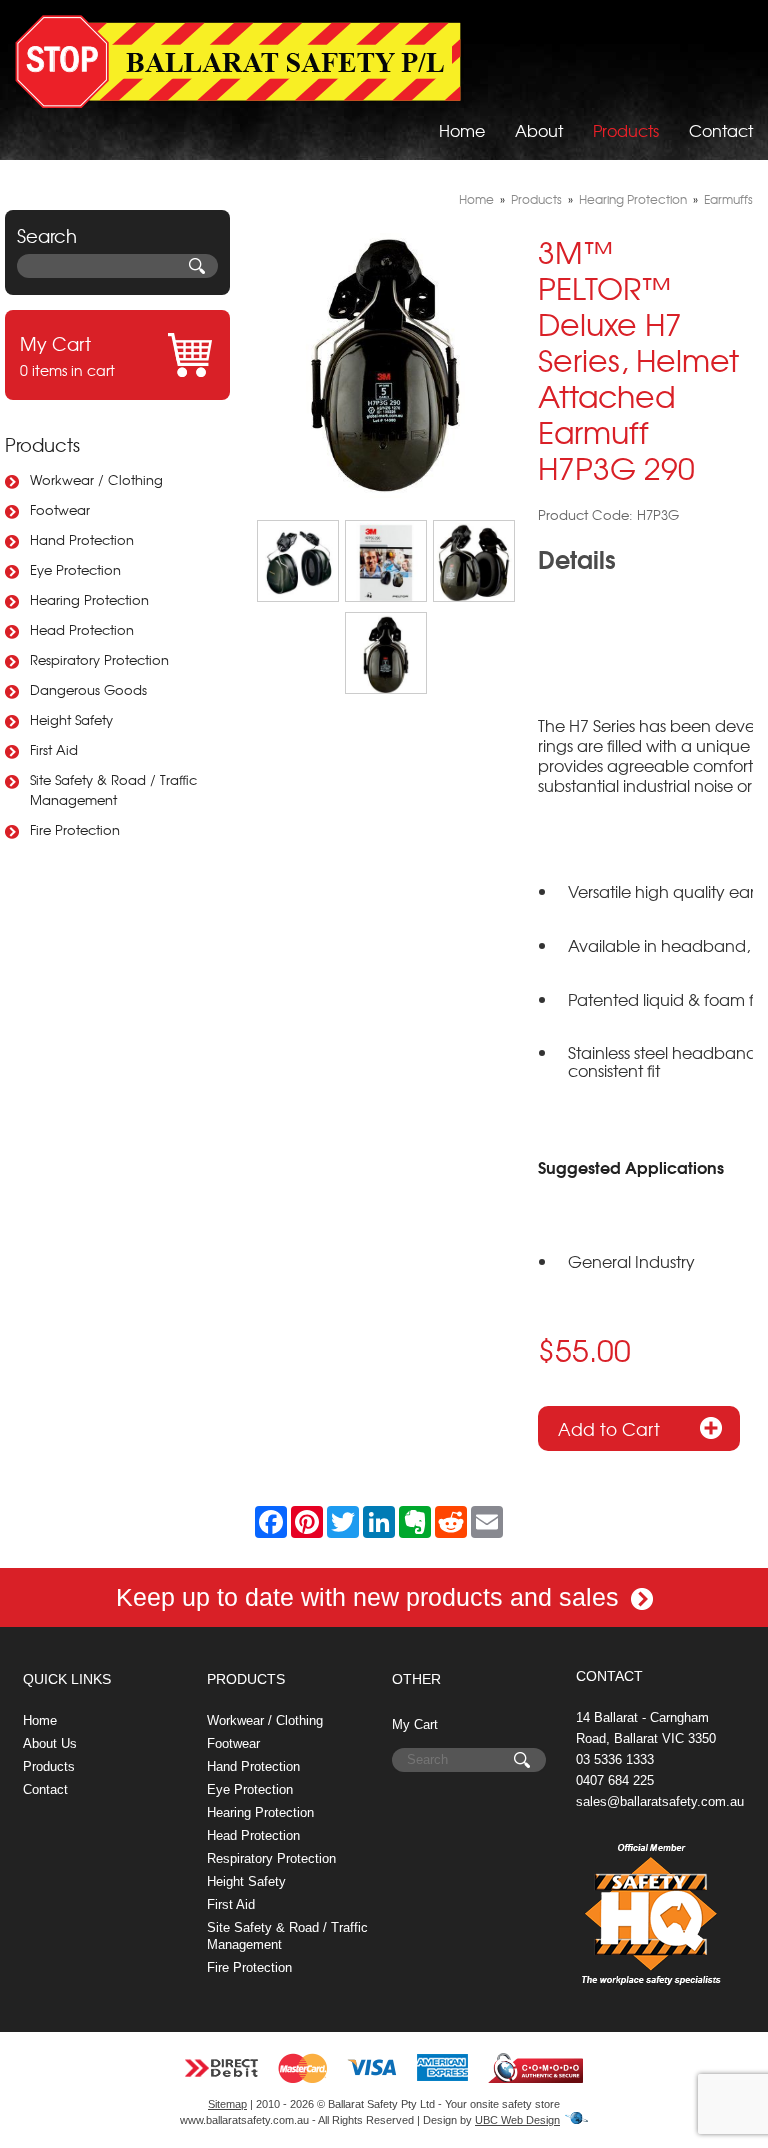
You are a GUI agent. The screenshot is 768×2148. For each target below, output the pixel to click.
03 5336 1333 (615, 1759)
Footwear (60, 509)
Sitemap (227, 2104)
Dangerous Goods (88, 689)
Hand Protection (82, 539)
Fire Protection (75, 829)
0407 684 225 (615, 1780)
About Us (50, 1743)
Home (462, 130)
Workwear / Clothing (96, 479)
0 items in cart (67, 355)
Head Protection (82, 629)
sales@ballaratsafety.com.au (660, 1801)
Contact (721, 130)
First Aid (54, 749)
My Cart (415, 1724)
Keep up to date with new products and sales (371, 1597)
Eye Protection (75, 569)
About (539, 130)
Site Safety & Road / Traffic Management (113, 789)
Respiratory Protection (99, 659)
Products (626, 130)
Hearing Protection (89, 599)
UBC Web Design (517, 2120)
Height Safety (71, 719)
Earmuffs (728, 199)
